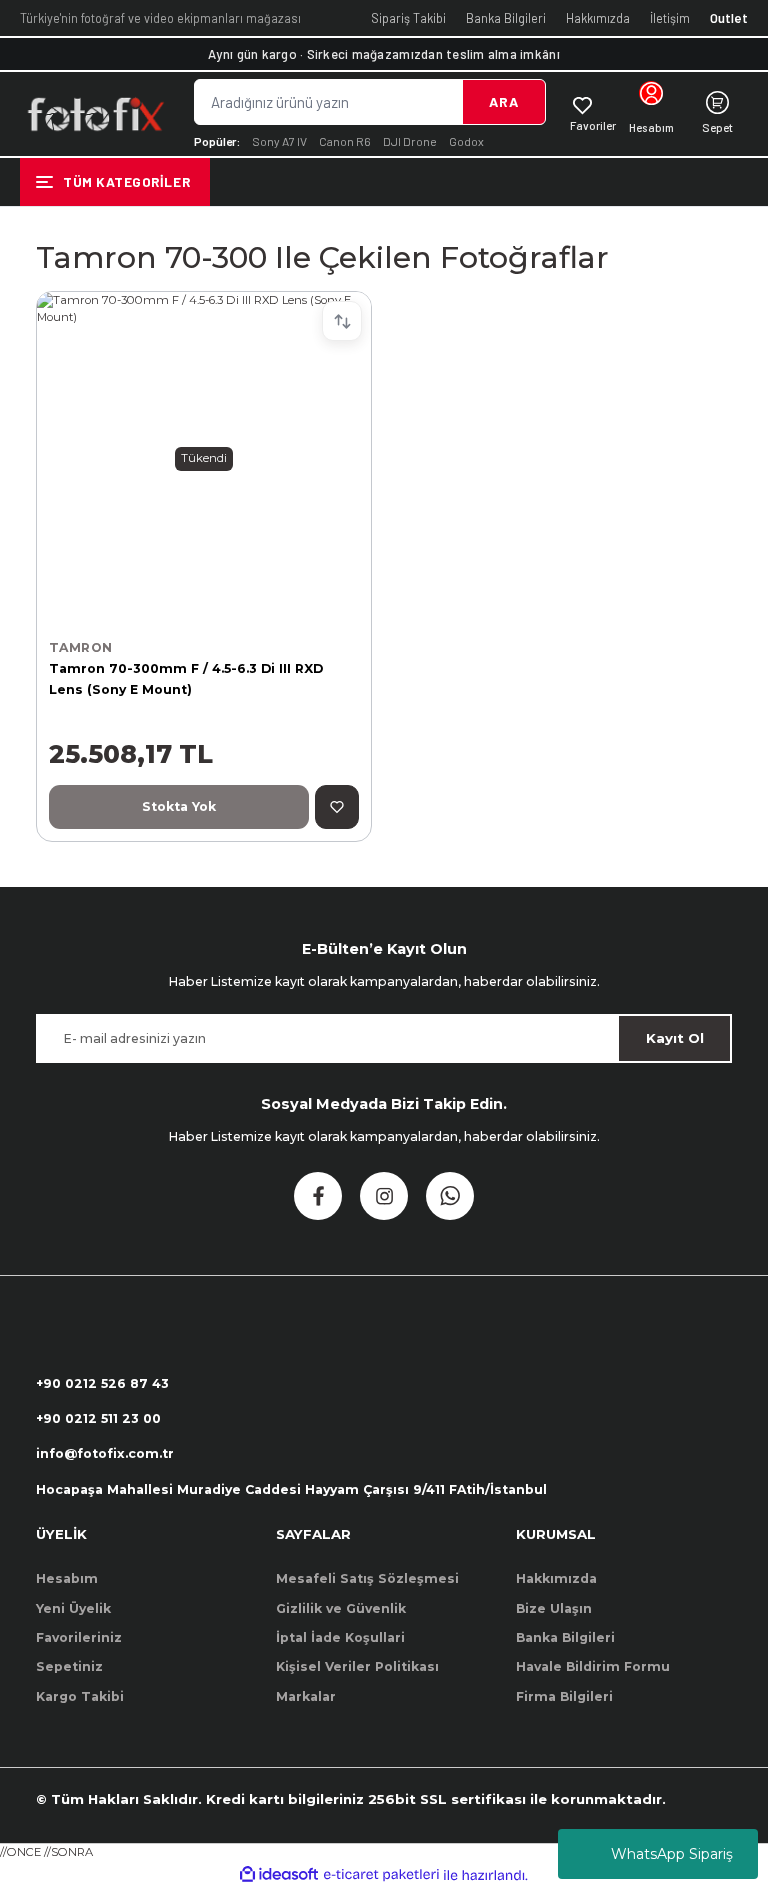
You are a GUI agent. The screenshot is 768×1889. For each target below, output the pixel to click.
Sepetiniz (69, 1666)
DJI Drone (410, 141)
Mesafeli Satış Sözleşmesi (367, 1578)
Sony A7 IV (279, 141)
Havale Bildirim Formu (593, 1666)
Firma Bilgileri (564, 1696)
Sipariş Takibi (408, 18)
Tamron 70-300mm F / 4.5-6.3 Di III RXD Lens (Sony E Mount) (186, 678)
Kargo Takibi (80, 1696)
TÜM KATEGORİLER (126, 181)
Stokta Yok (179, 806)
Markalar (306, 1696)
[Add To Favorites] (337, 807)
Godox (466, 141)
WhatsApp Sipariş (672, 1854)
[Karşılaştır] (342, 321)
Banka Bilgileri (506, 18)
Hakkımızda (598, 18)
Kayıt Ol (675, 1038)
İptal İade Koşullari (340, 1637)
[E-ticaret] (381, 1875)
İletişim (670, 18)
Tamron (80, 647)
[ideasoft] (279, 1875)
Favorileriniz (79, 1637)
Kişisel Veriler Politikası (357, 1666)
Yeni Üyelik (73, 1608)
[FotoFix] (95, 114)
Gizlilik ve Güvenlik (341, 1608)
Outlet (729, 18)
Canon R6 (345, 141)
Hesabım (67, 1578)
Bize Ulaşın (554, 1608)
